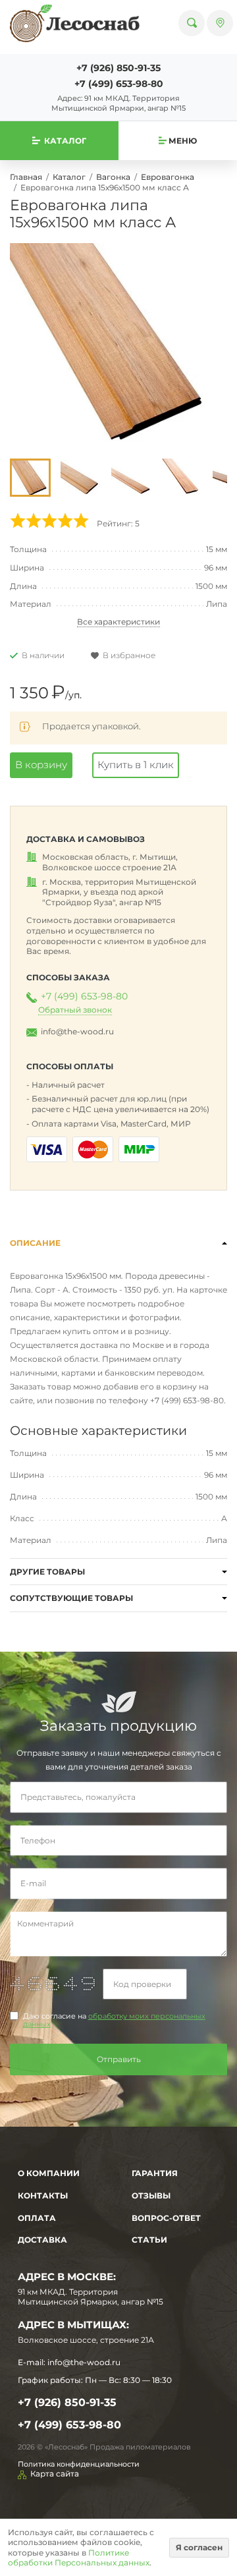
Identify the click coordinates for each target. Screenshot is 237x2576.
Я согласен (199, 2547)
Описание (35, 1243)
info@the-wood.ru (77, 1031)
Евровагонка (168, 177)
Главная (26, 177)
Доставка (42, 2240)
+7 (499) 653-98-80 (119, 84)
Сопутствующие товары (71, 1598)
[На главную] (75, 23)
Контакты (43, 2196)
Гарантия (155, 2173)
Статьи (149, 2240)
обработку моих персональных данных (114, 2020)
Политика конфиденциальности (79, 2464)
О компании (49, 2173)
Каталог (69, 177)
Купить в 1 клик (136, 765)
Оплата (37, 2218)
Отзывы (151, 2196)
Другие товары (47, 1572)
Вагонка (113, 177)
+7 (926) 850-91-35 (118, 68)
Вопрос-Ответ (166, 2218)
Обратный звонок (75, 1010)
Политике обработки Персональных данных (79, 2558)
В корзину (41, 765)
